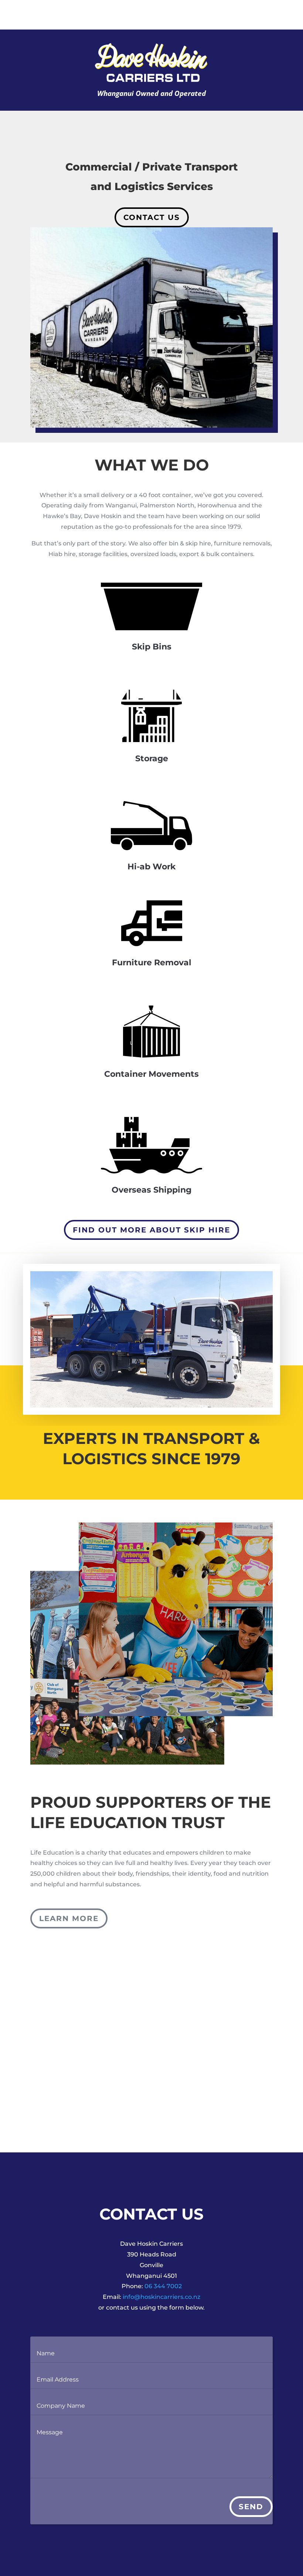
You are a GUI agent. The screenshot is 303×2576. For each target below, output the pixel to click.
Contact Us (152, 217)
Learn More (69, 1918)
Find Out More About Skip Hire (151, 1230)
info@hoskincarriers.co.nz (161, 2297)
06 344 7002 (163, 2286)
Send (251, 2507)
